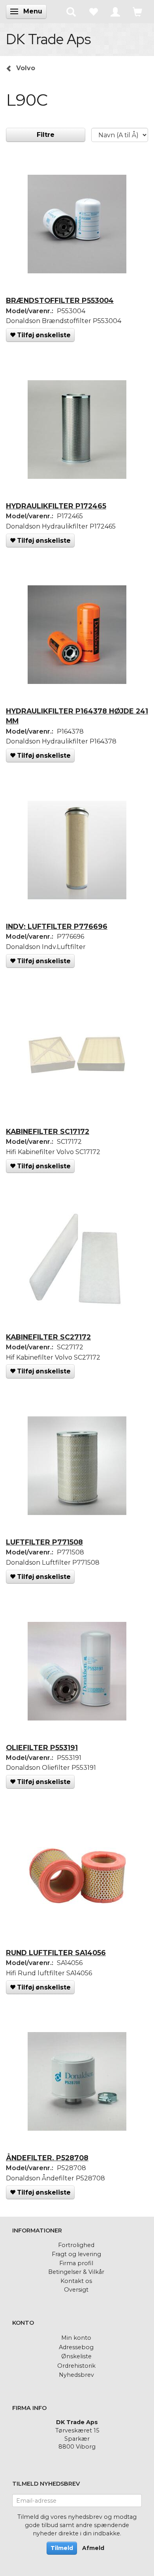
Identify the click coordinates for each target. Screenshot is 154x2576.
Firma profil (76, 2263)
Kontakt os (76, 2281)
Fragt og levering (76, 2254)
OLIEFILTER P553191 (42, 1748)
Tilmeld (62, 2548)
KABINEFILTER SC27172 (48, 1337)
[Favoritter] (93, 11)
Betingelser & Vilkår (76, 2272)
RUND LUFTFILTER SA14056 (56, 1953)
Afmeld (93, 2548)
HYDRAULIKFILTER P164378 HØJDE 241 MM (77, 716)
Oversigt (76, 2290)
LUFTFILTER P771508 (44, 1542)
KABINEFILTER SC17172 (48, 1131)
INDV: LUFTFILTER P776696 (57, 926)
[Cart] (137, 11)
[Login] (115, 11)
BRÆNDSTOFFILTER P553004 (60, 300)
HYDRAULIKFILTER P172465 (56, 506)
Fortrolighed (76, 2245)
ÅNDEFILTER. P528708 (47, 2158)
